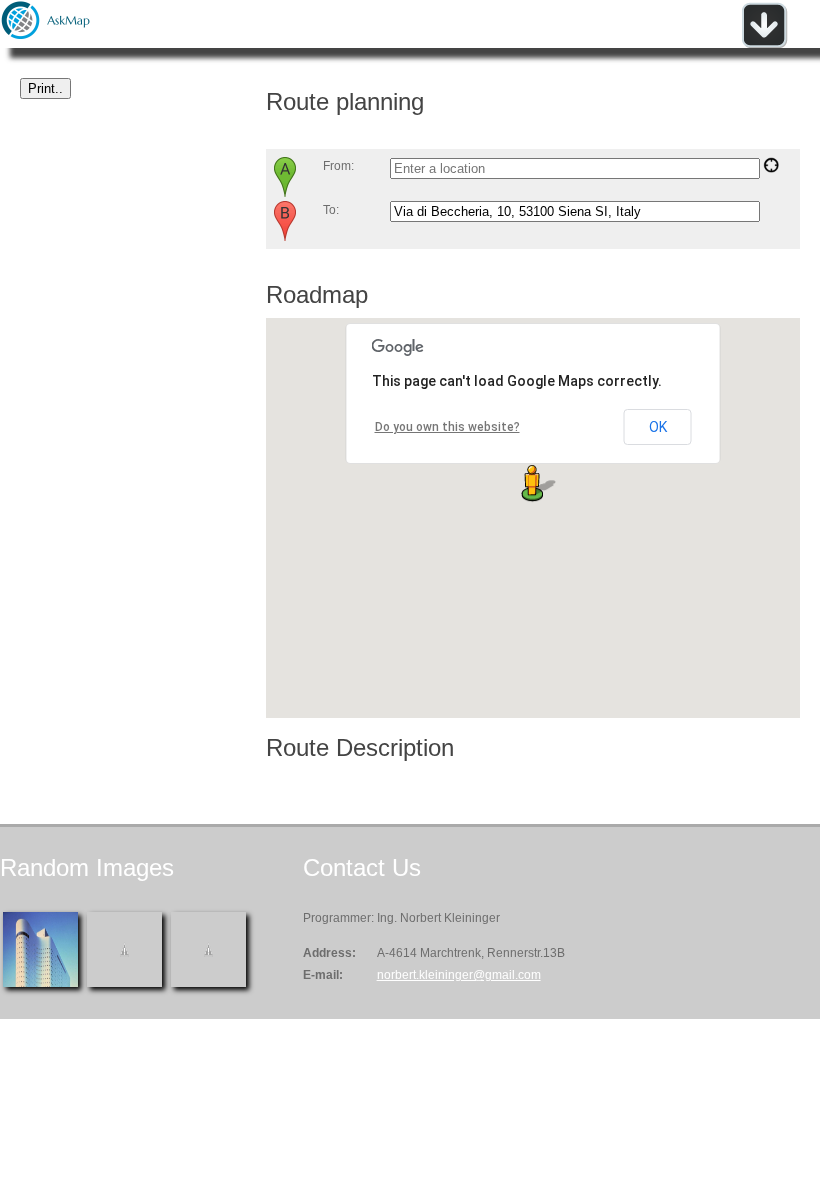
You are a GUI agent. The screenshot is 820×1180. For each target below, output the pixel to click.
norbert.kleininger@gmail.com (459, 975)
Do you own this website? (447, 427)
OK (658, 427)
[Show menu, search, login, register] (764, 44)
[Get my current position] (771, 169)
